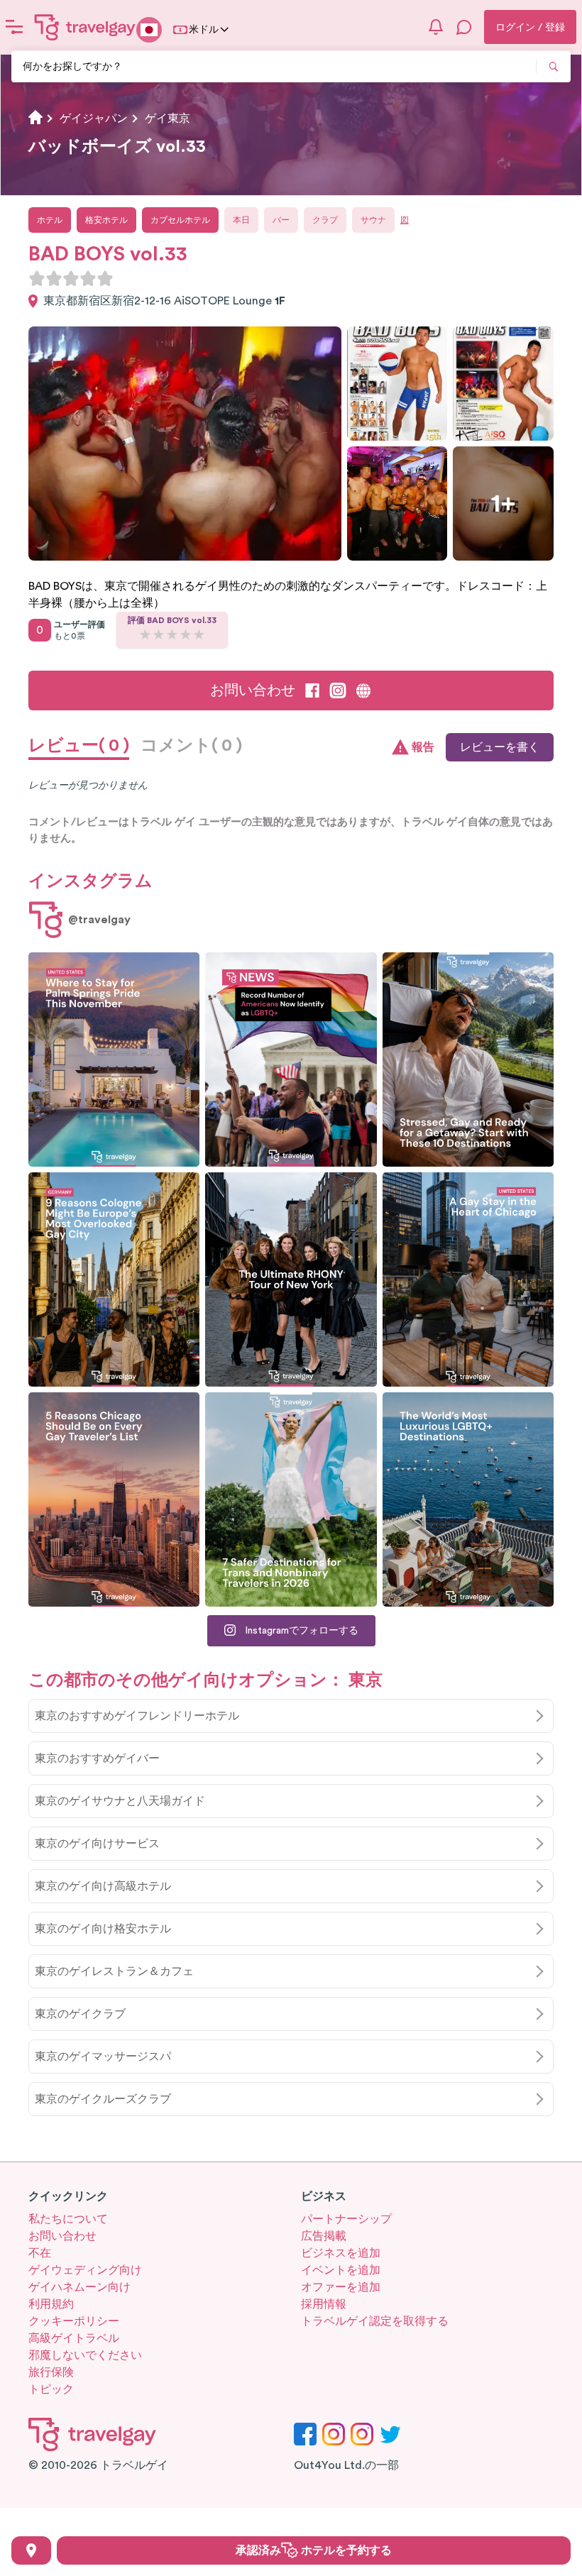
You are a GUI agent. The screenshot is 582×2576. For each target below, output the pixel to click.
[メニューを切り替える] (14, 27)
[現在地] (31, 2550)
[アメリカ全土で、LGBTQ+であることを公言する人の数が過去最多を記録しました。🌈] (291, 1059)
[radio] (37, 278)
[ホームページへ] (85, 27)
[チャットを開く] (464, 27)
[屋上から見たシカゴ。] (468, 1279)
